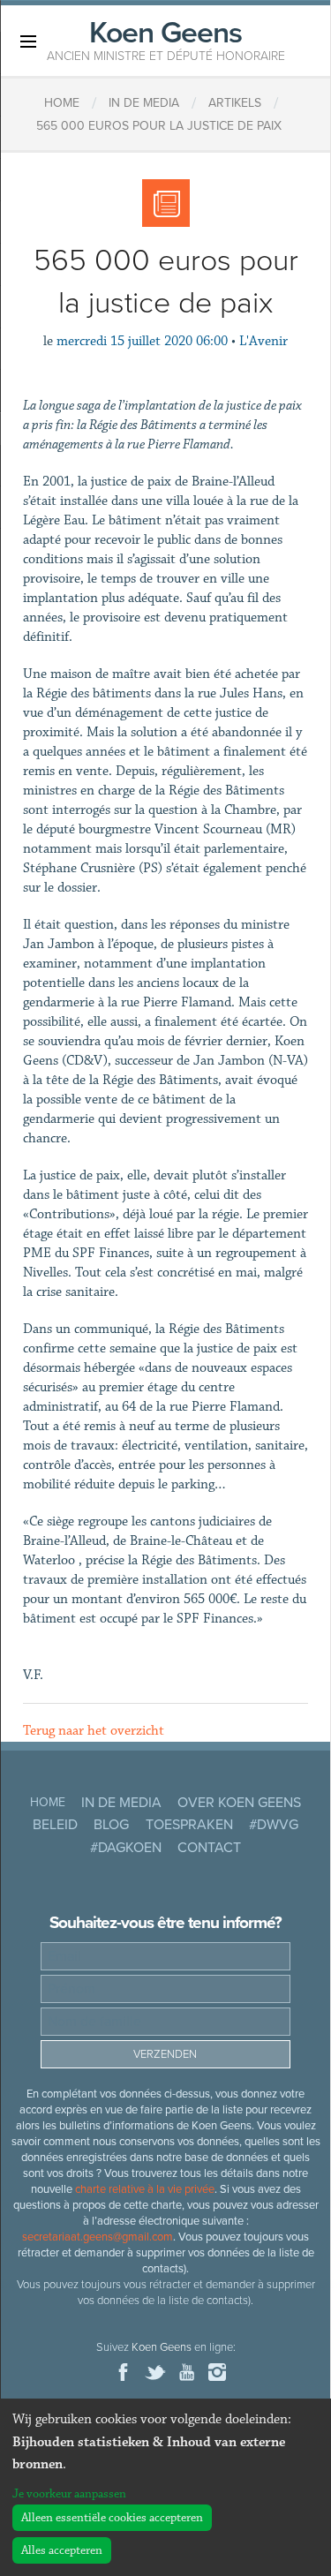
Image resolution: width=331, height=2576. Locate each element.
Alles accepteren (62, 2550)
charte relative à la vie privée (145, 2189)
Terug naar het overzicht (94, 1731)
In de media (121, 1803)
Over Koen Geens (239, 1803)
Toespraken (189, 1825)
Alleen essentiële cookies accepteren (112, 2518)
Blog (111, 1825)
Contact (209, 1848)
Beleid (55, 1825)
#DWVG (274, 1825)
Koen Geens (166, 39)
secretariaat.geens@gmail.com (98, 2237)
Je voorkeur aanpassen (69, 2494)
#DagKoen (126, 1848)
